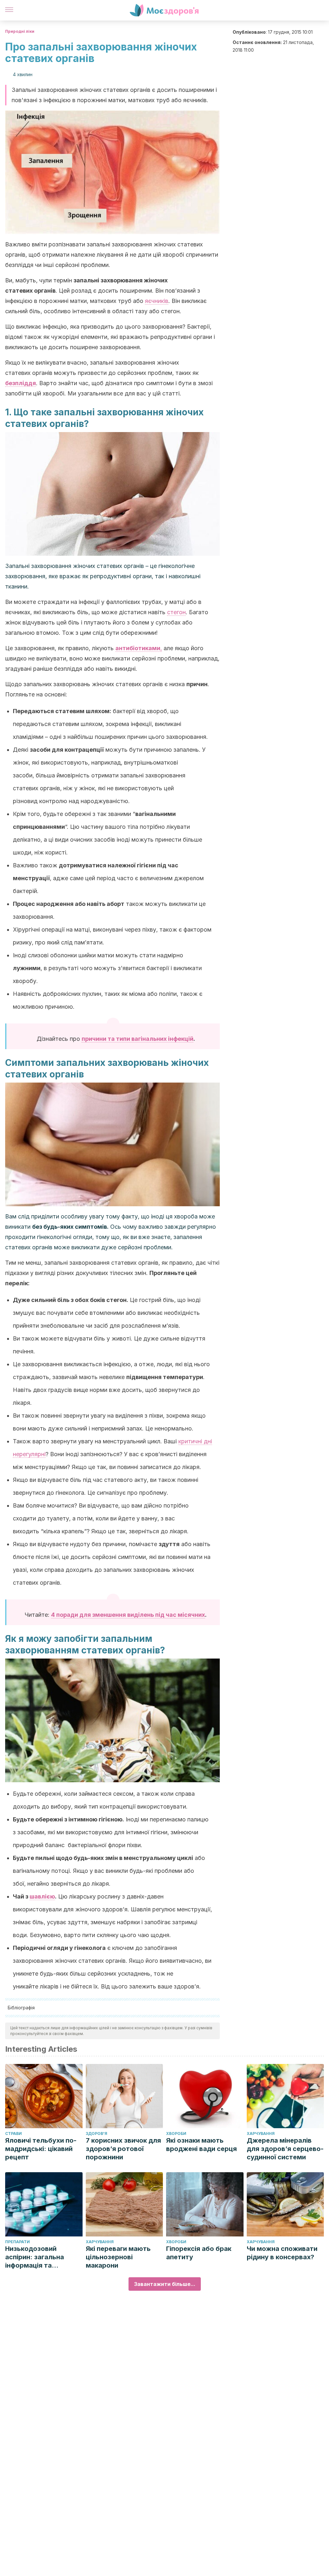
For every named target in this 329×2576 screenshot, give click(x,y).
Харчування (261, 2133)
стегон (176, 612)
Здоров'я (97, 2133)
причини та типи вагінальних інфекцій (138, 1039)
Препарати (18, 2242)
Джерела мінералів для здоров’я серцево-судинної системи (285, 2149)
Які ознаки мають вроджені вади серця (201, 2145)
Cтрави (13, 2133)
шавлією (42, 1896)
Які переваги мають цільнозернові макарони (118, 2257)
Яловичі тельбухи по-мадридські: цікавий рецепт (41, 2149)
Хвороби (176, 2133)
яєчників (157, 301)
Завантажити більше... (165, 2284)
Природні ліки (20, 31)
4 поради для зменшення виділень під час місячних (128, 1615)
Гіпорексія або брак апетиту (199, 2253)
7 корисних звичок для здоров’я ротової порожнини (123, 2149)
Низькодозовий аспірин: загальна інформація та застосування (35, 2257)
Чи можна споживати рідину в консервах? (282, 2253)
